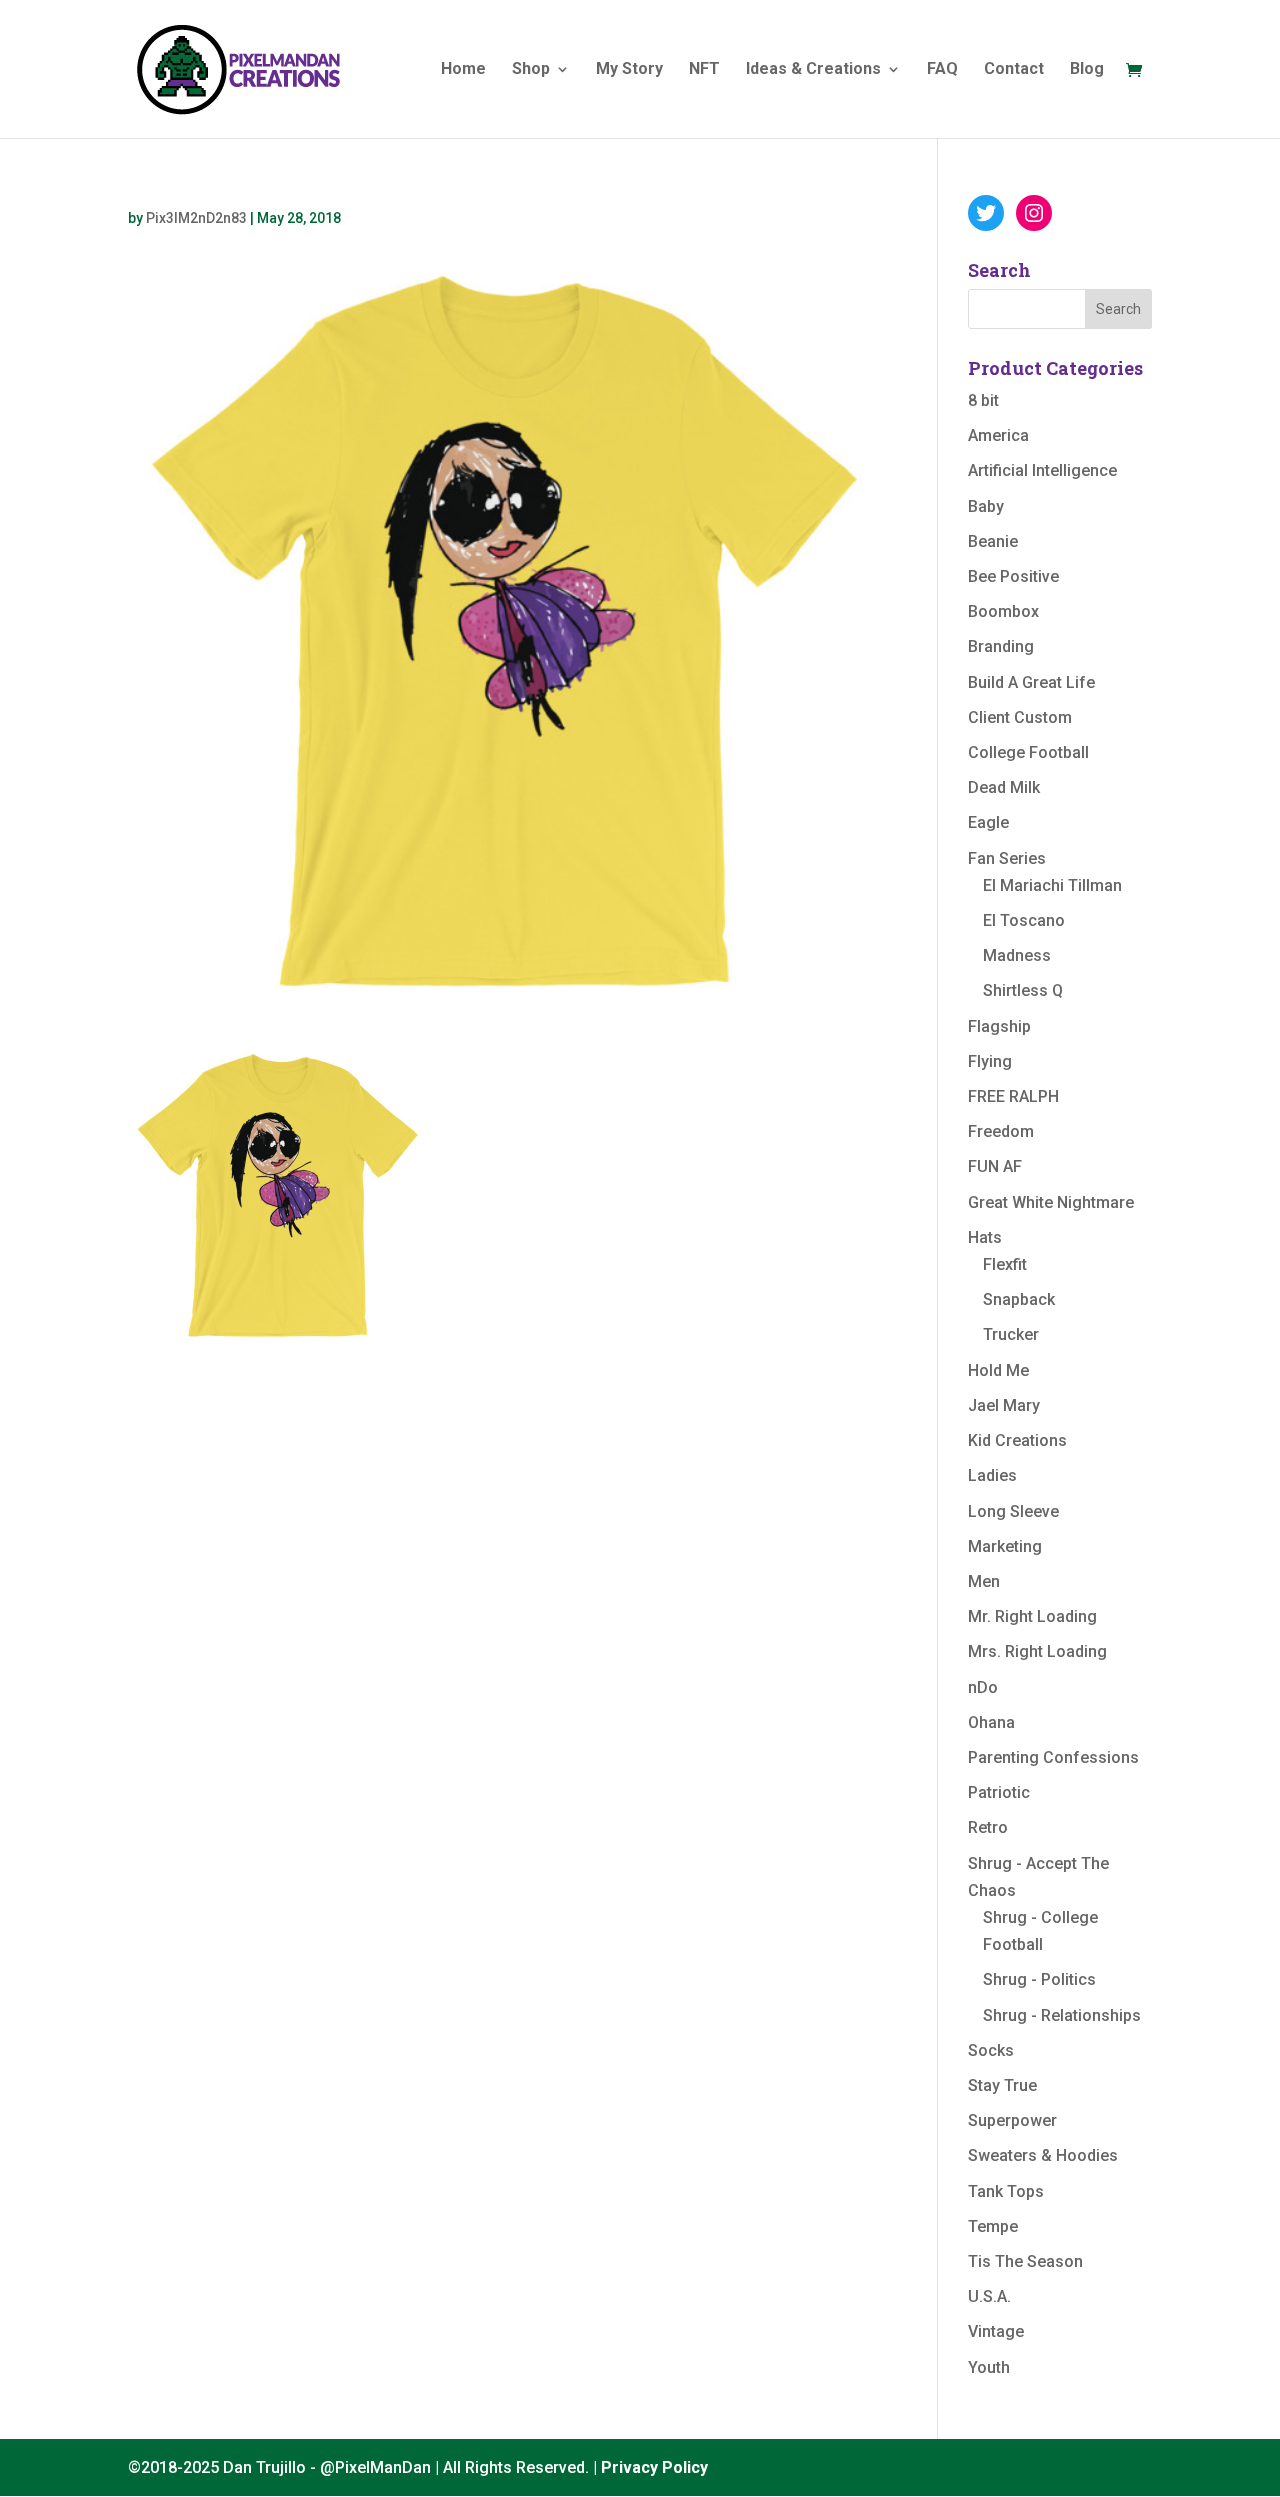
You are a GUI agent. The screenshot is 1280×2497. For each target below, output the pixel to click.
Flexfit (1005, 1264)
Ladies (992, 1475)
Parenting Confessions (1053, 1757)
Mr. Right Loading (1032, 1616)
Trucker (1011, 1334)
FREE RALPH (1013, 1096)
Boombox (1003, 611)
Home (463, 70)
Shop (531, 70)
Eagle (988, 822)
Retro (988, 1827)
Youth (989, 2367)
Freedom (1001, 1131)
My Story (629, 70)
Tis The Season (1025, 2261)
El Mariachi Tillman (1052, 885)
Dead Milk (1004, 787)
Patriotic (999, 1792)
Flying (990, 1061)
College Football (1028, 752)
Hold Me (998, 1370)
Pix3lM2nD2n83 (196, 218)
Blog (1087, 70)
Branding (1001, 646)
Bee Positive (1013, 576)
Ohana (991, 1722)
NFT (704, 70)
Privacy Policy (654, 2467)
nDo (983, 1687)
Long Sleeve (1013, 1511)
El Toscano (1024, 920)
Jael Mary (1004, 1405)
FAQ (942, 70)
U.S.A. (989, 2296)
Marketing (1005, 1546)
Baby (986, 506)
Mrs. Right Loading (1037, 1651)
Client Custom (1020, 717)
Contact (1014, 70)
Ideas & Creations (813, 70)
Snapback (1019, 1299)
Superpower (1012, 2120)
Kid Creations (1017, 1440)
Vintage (996, 2331)
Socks (991, 2050)
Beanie (993, 541)
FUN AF (995, 1166)
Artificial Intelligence (1042, 470)
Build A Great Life (1031, 682)
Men (984, 1581)
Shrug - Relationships (1062, 2015)
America (998, 435)
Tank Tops (1006, 2191)
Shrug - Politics (1039, 1979)
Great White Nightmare (1051, 1202)
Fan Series (1007, 858)
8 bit (983, 400)
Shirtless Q (1023, 990)
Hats (985, 1237)
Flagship (999, 1026)
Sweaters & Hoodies (1043, 2155)
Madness (1017, 955)
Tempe (993, 2226)
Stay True (1002, 2085)
